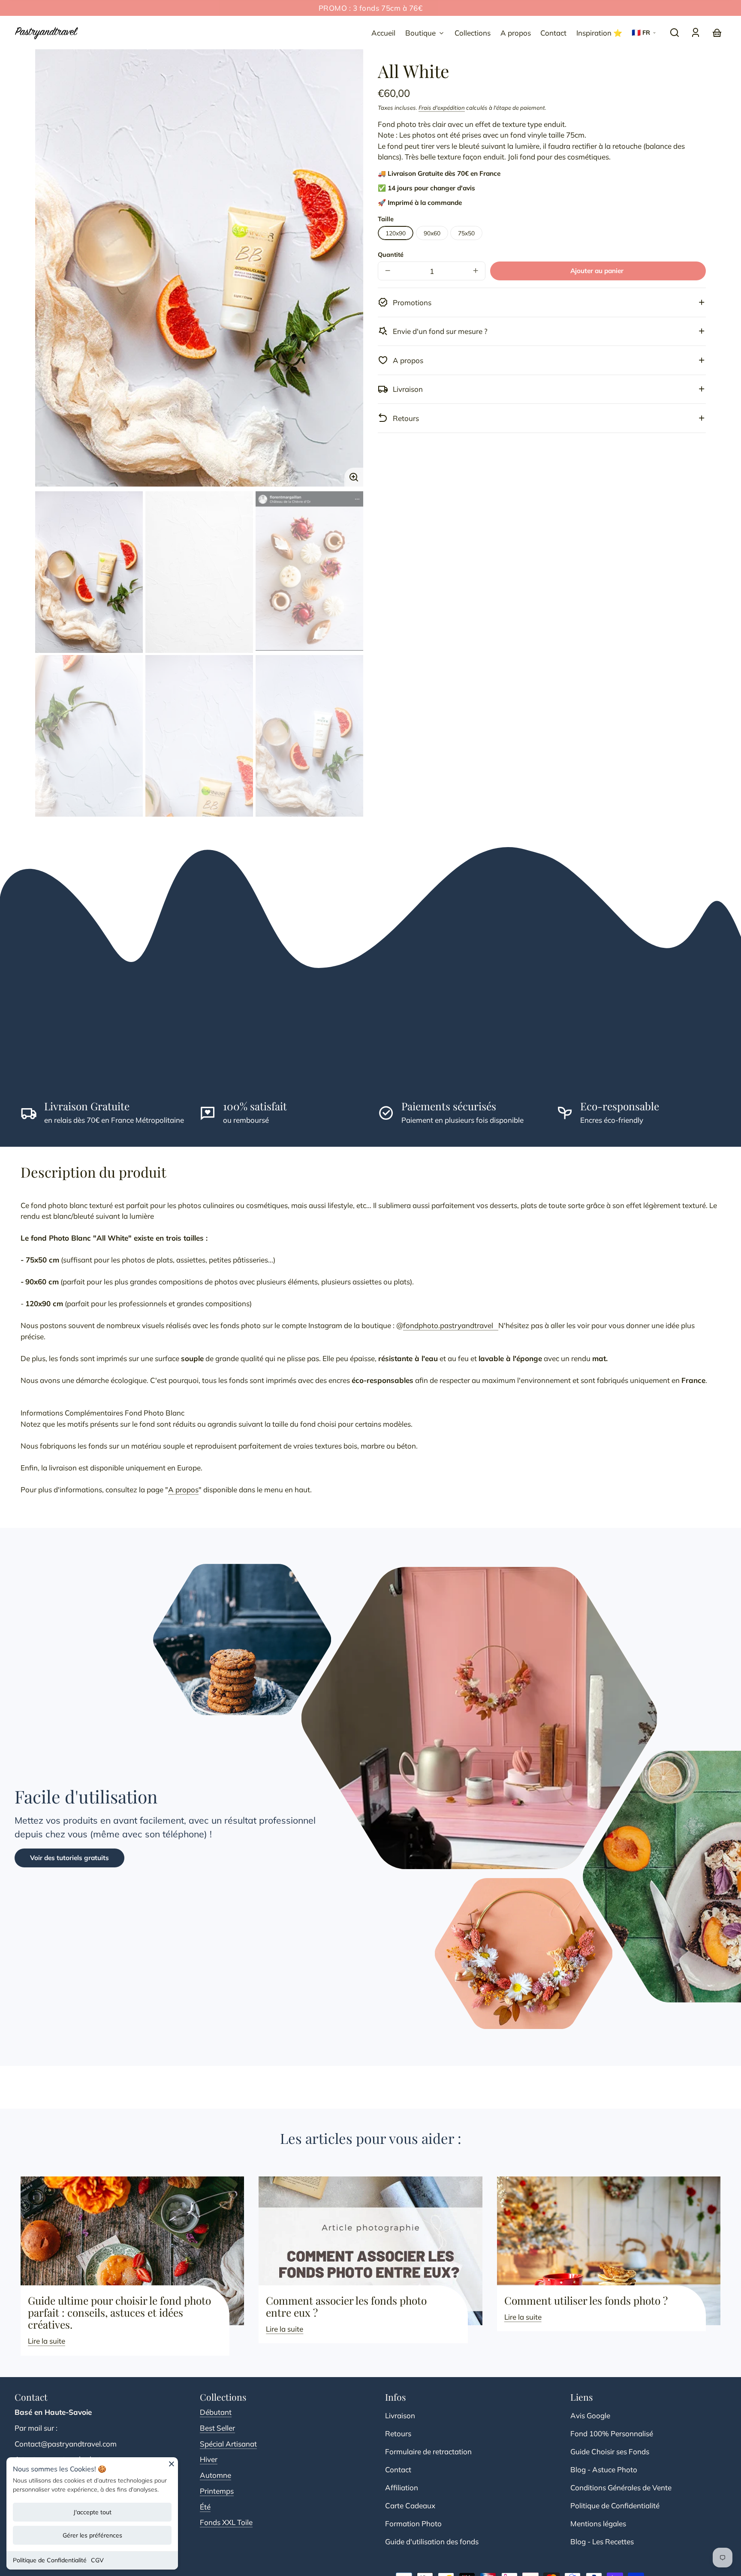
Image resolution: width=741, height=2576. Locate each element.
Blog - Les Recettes (602, 2541)
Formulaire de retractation (428, 2451)
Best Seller (217, 2428)
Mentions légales (598, 2523)
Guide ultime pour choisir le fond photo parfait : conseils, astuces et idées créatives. (119, 2312)
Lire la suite (47, 2341)
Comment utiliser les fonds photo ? (586, 2300)
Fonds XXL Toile (226, 2522)
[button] (675, 33)
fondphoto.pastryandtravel (451, 1325)
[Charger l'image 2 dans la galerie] (199, 572)
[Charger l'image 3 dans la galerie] (309, 571)
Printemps (217, 2491)
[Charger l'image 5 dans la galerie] (199, 736)
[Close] (172, 2467)
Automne (215, 2475)
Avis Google (590, 2415)
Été (205, 2507)
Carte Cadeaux (410, 2505)
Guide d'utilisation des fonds (432, 2541)
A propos (183, 1489)
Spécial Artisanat (228, 2444)
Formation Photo (413, 2523)
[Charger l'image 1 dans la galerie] (89, 572)
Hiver (209, 2459)
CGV (97, 2560)
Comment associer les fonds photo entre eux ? (346, 2306)
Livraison (400, 2415)
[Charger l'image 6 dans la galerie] (309, 736)
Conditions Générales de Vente (621, 2487)
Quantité (391, 254)
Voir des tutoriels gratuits (69, 1858)
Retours (398, 2433)
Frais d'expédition (442, 107)
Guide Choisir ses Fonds (610, 2451)
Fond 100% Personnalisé (612, 2433)
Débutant (216, 2412)
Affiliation (402, 2487)
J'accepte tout (92, 2512)
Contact (398, 2469)
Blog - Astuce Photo (604, 2469)
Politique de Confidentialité (50, 2560)
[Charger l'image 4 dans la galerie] (89, 736)
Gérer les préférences (92, 2535)
